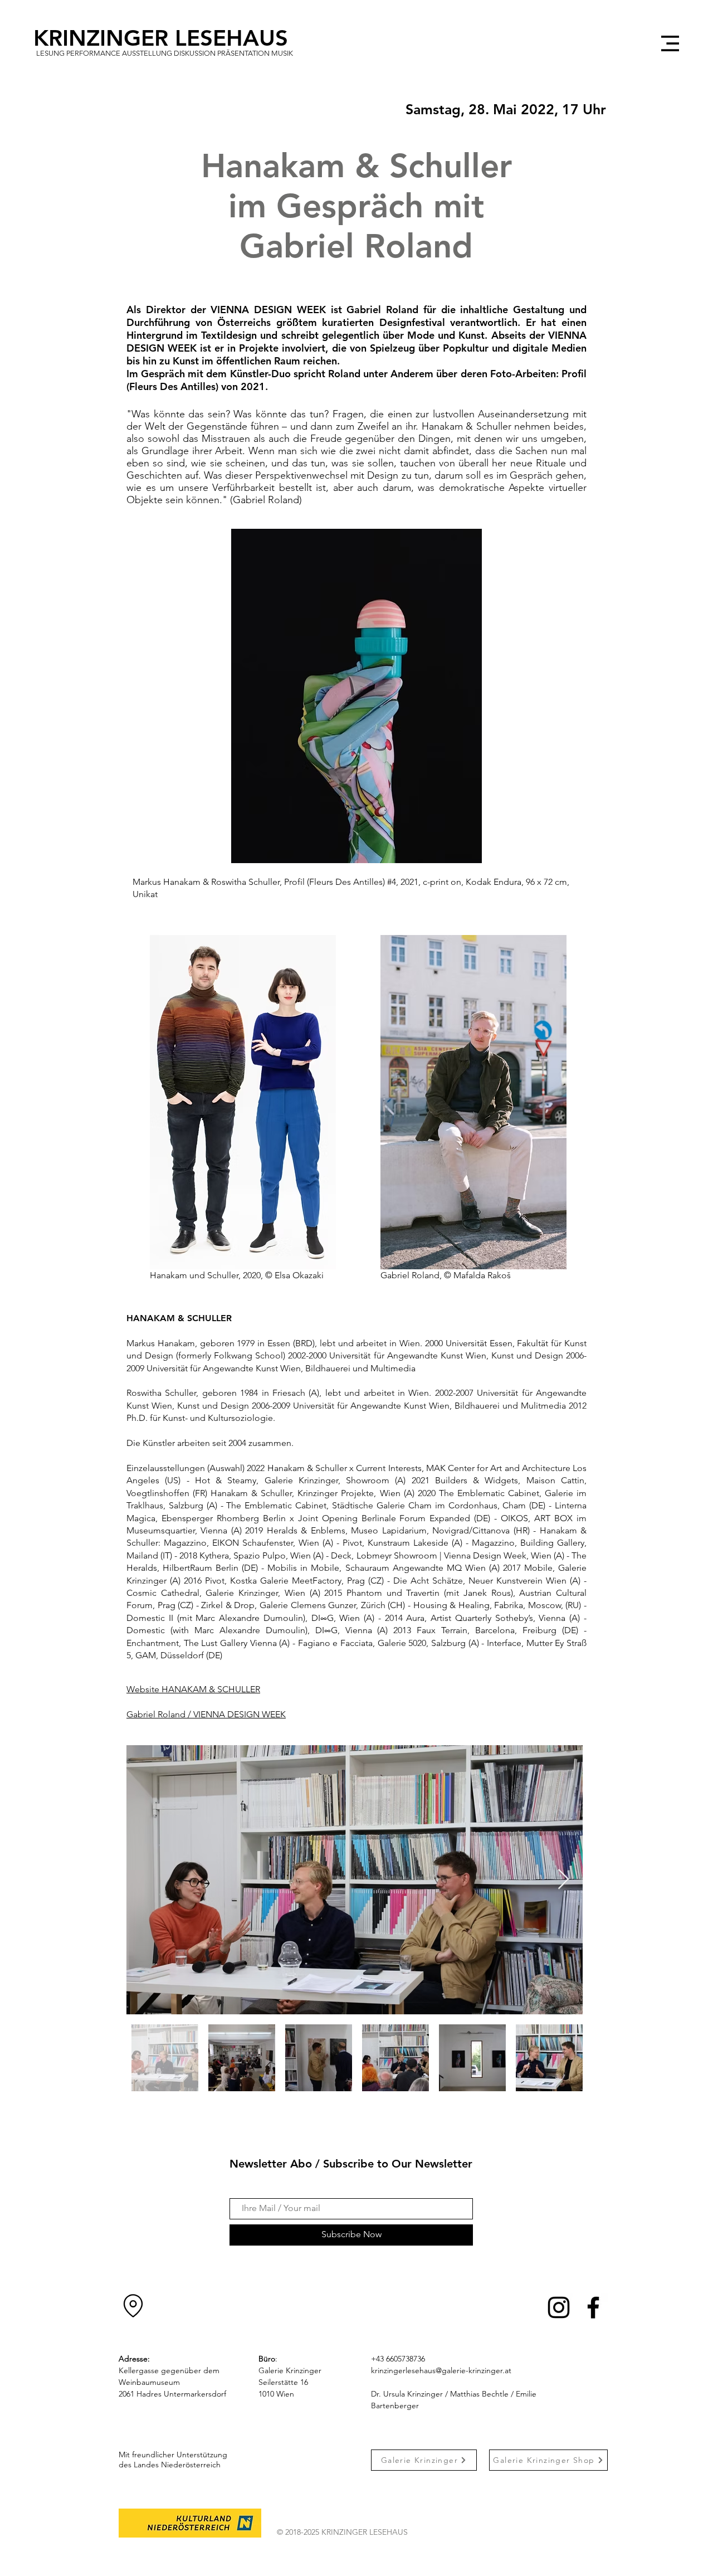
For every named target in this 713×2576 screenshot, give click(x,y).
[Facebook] (593, 2307)
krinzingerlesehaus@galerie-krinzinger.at (441, 2370)
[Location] (133, 2306)
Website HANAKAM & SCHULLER (193, 1689)
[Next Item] (563, 1880)
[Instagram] (559, 2307)
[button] (670, 43)
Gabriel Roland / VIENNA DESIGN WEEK (206, 1714)
